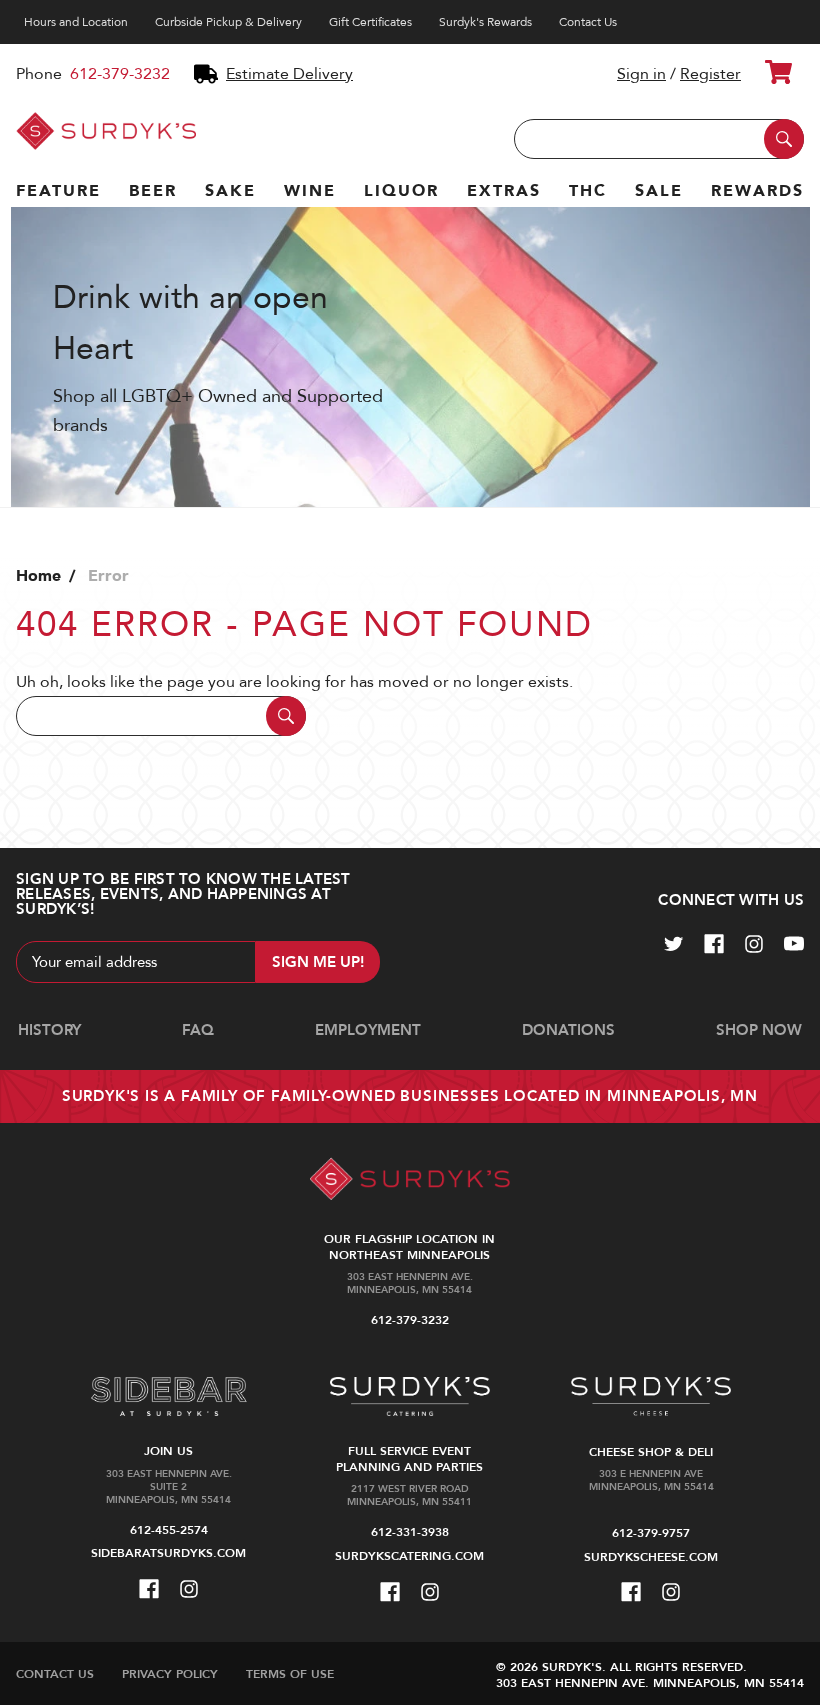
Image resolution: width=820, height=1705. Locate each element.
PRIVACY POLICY (170, 1674)
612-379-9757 (651, 1533)
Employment (368, 1030)
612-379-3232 (120, 74)
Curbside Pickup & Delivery (228, 22)
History (49, 1030)
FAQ (198, 1030)
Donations (568, 1030)
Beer (153, 191)
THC (588, 191)
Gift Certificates (370, 22)
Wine (310, 191)
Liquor (401, 191)
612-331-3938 (410, 1532)
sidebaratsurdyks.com (168, 1553)
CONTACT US (55, 1674)
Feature (58, 191)
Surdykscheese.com (651, 1557)
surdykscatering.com (409, 1556)
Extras (504, 191)
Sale (659, 191)
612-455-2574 (169, 1530)
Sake (230, 191)
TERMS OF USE (290, 1674)
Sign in (641, 74)
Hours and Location (76, 22)
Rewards (757, 191)
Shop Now (759, 1030)
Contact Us (588, 22)
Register (710, 74)
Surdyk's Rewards (485, 22)
